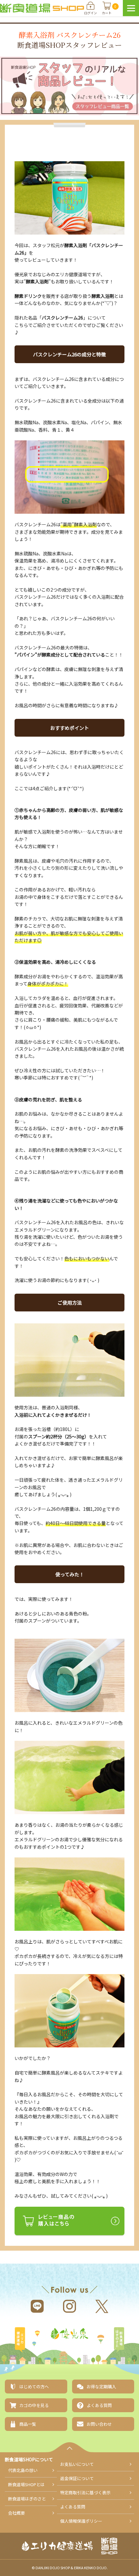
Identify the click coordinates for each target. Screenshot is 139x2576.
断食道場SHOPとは (26, 2484)
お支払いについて (77, 2464)
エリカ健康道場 (20, 2340)
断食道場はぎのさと (119, 2340)
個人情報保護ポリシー (81, 2521)
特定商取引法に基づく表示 (85, 2492)
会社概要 (16, 2513)
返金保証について (77, 2478)
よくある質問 (73, 2507)
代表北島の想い (23, 2470)
